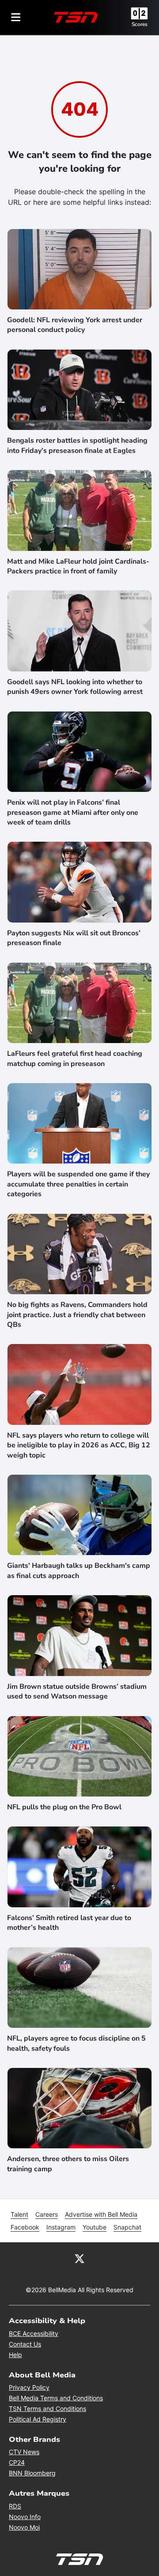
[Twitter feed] (79, 2258)
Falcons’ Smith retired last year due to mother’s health (69, 1923)
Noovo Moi (24, 2527)
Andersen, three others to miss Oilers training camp (68, 2164)
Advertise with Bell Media (101, 2214)
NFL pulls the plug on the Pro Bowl (64, 1807)
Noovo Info (25, 2517)
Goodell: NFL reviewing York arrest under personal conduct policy (75, 325)
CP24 (17, 2462)
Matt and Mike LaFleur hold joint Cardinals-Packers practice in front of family (78, 566)
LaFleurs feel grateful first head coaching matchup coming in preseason (75, 1058)
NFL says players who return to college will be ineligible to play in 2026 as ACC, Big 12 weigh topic (79, 1445)
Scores (140, 24)
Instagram (61, 2227)
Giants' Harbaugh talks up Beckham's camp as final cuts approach (79, 1570)
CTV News (24, 2452)
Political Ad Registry (38, 2419)
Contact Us (25, 2344)
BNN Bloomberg (32, 2473)
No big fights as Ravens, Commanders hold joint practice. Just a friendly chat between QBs (77, 1315)
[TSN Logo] (76, 17)
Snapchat (127, 2227)
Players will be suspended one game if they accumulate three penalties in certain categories (78, 1184)
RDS (15, 2506)
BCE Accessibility (34, 2333)
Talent (19, 2214)
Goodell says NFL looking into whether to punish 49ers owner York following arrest (75, 687)
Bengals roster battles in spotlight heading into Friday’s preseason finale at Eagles (77, 445)
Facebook (25, 2227)
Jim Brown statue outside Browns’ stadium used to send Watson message (77, 1691)
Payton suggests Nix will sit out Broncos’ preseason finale (74, 938)
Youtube (95, 2227)
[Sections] (16, 17)
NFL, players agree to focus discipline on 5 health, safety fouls (76, 2043)
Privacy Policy (29, 2387)
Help (15, 2355)
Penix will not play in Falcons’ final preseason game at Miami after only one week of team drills (73, 812)
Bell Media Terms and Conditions (56, 2398)
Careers (47, 2214)
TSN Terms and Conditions (47, 2408)
